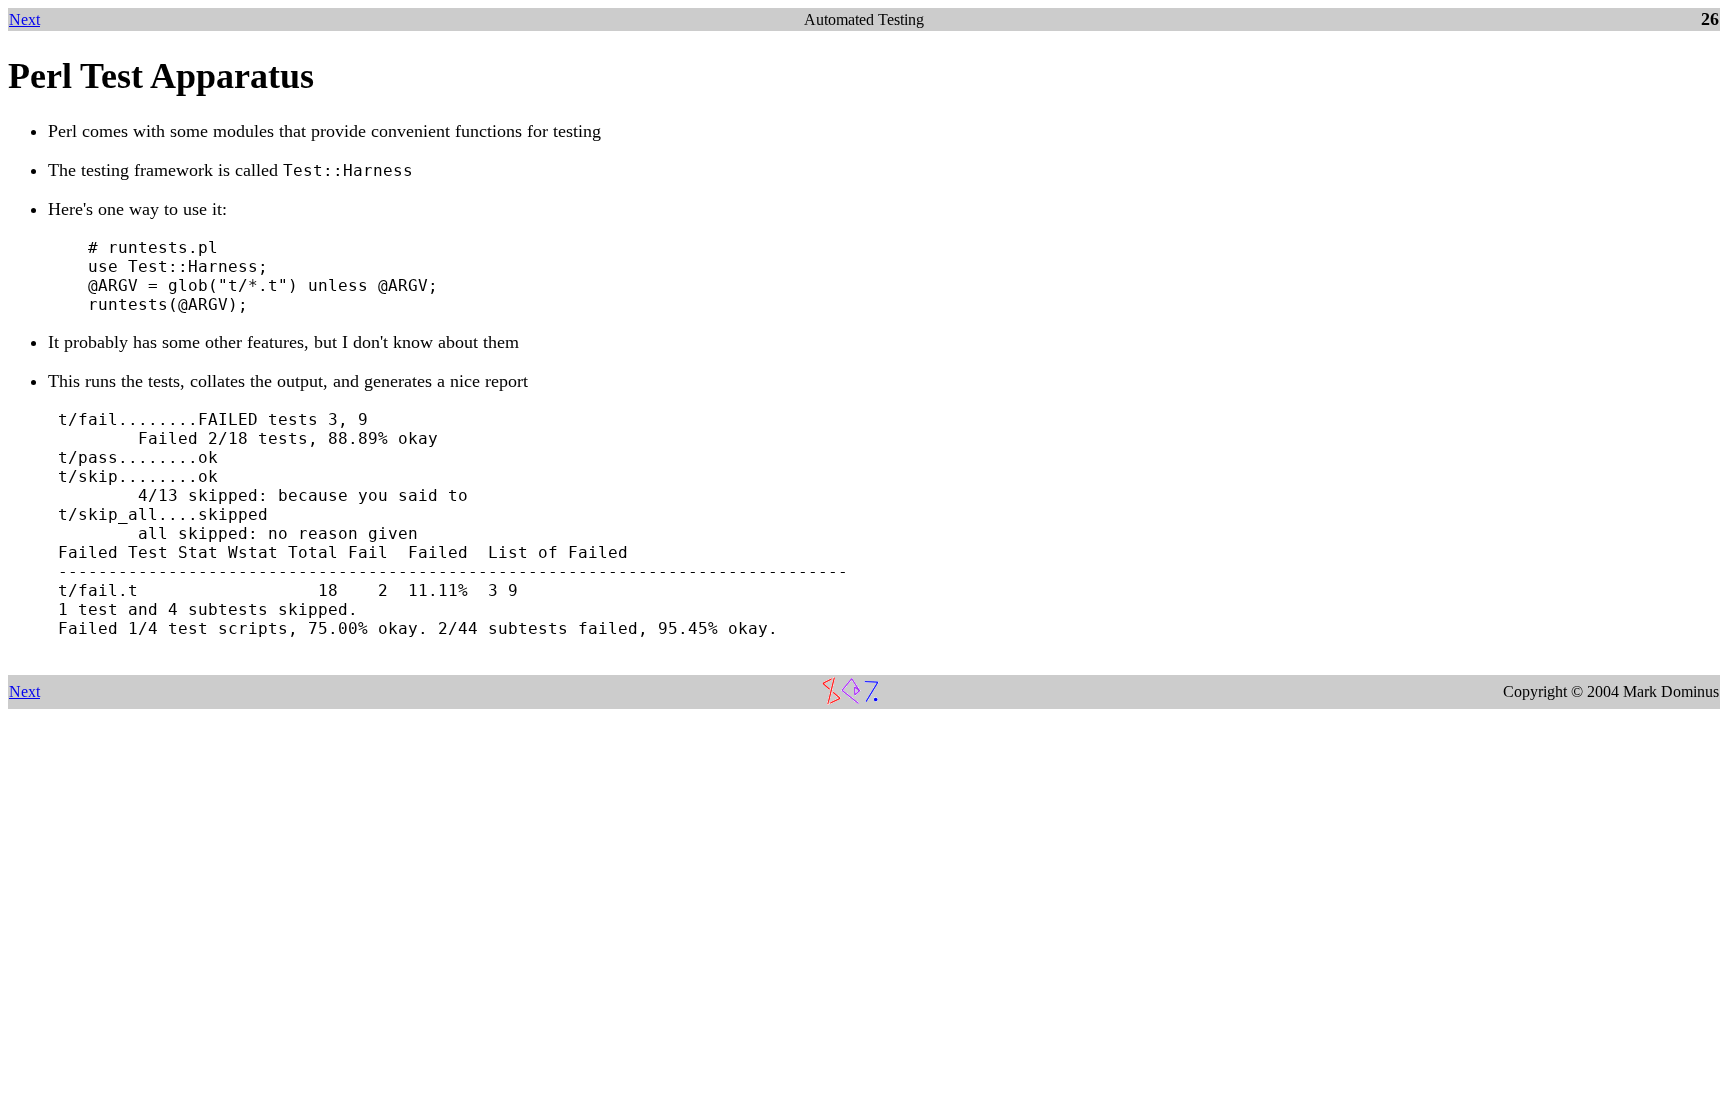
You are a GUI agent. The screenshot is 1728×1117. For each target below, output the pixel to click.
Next (24, 19)
